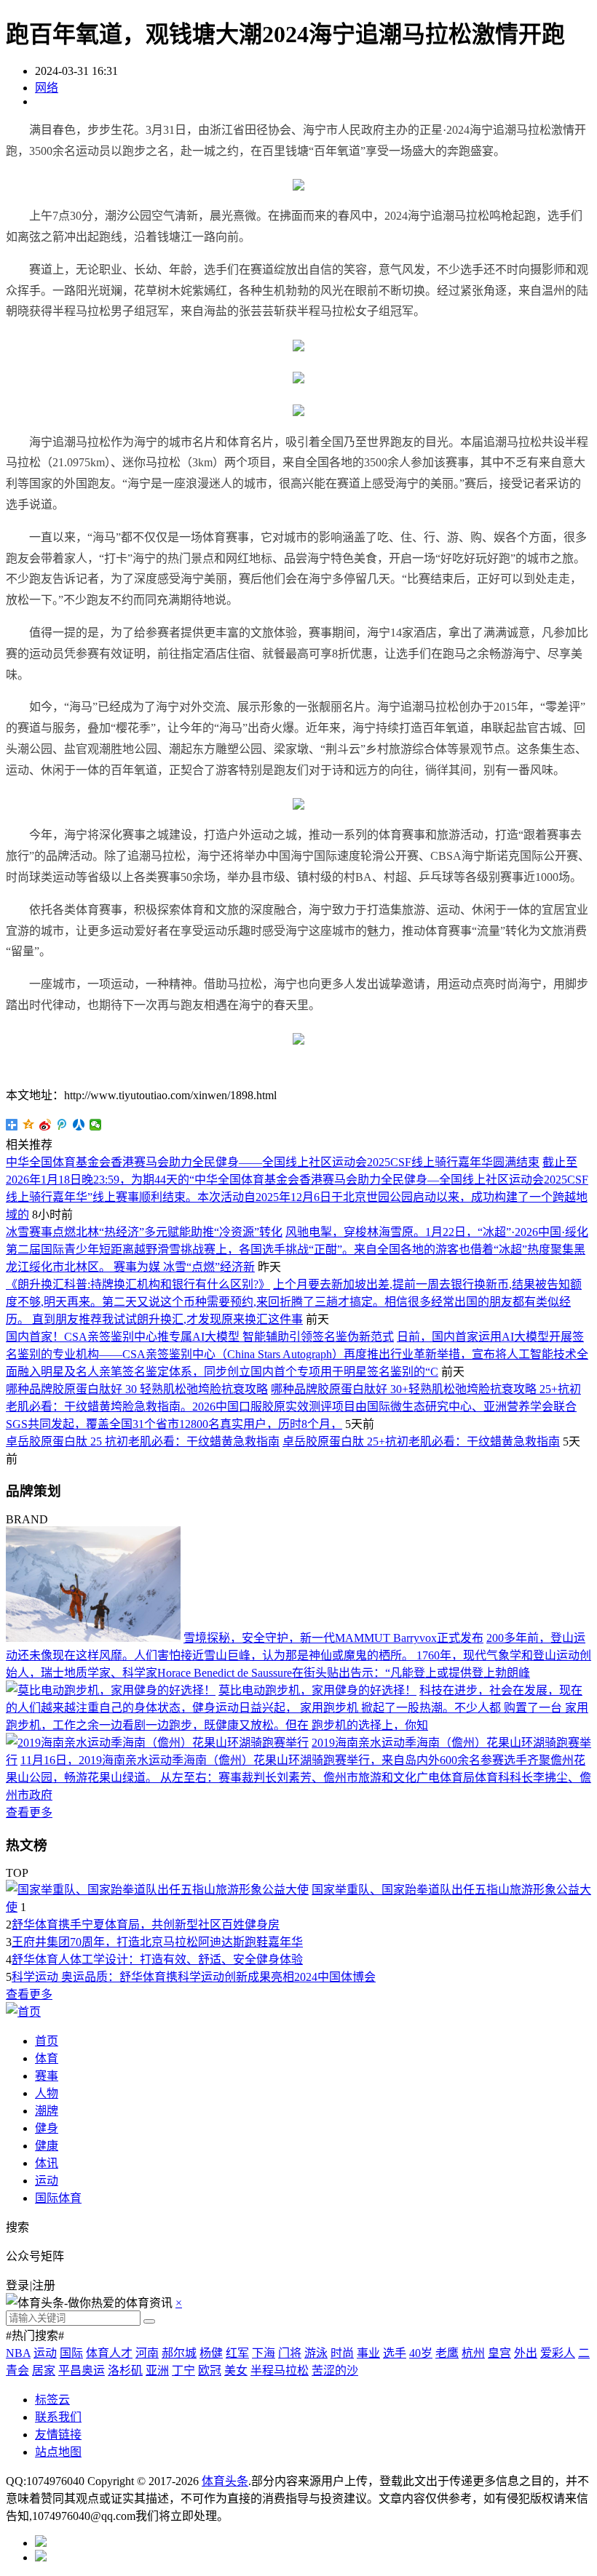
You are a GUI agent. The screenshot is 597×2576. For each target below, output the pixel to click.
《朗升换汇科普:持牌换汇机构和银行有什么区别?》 (138, 1284)
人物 (47, 2093)
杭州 (473, 2353)
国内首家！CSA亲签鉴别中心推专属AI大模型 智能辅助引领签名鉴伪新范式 (200, 1337)
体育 (47, 2058)
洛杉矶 (125, 2370)
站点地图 (58, 2452)
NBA (18, 2353)
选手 (395, 2353)
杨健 (211, 2353)
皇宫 (499, 2353)
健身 (47, 2128)
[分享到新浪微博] (46, 1125)
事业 (368, 2353)
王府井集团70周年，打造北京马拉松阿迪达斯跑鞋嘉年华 (157, 1942)
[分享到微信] (96, 1125)
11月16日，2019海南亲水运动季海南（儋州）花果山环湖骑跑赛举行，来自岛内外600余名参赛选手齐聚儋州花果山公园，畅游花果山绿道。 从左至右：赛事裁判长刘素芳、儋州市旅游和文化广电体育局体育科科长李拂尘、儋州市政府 (298, 1778)
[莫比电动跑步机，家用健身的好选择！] (111, 1690)
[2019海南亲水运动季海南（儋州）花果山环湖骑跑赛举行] (157, 1743)
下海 (264, 2353)
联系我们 (58, 2417)
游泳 (316, 2353)
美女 (236, 2370)
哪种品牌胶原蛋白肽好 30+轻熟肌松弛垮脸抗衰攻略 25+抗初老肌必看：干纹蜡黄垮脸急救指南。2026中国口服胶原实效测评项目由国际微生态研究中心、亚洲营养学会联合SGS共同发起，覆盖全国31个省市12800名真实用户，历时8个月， (293, 1407)
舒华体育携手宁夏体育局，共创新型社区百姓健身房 (146, 1925)
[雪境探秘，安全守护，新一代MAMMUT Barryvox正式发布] (93, 1638)
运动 (47, 2181)
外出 (526, 2353)
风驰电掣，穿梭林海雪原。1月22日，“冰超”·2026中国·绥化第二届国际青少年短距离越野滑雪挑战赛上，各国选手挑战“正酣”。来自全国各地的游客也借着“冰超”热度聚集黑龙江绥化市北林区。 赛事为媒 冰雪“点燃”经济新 (297, 1249)
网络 (47, 88)
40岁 (421, 2353)
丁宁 (183, 2370)
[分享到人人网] (79, 1125)
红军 (237, 2353)
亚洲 (157, 2370)
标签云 (52, 2400)
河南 (147, 2353)
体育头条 (225, 2481)
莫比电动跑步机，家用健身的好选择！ (317, 1690)
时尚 (342, 2353)
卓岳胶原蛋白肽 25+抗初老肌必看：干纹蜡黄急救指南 (421, 1441)
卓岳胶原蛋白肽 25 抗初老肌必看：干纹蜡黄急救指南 (143, 1441)
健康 (47, 2146)
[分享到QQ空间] (29, 1125)
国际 (71, 2353)
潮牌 (47, 2111)
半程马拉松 (280, 2370)
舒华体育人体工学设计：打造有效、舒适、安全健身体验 (157, 1959)
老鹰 (447, 2353)
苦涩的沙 (335, 2370)
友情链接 (58, 2435)
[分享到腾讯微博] (62, 1125)
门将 (290, 2353)
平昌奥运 (82, 2370)
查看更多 (29, 1813)
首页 (47, 2041)
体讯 (47, 2163)
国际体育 (58, 2198)
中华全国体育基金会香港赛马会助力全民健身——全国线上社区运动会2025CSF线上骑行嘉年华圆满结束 (273, 1162)
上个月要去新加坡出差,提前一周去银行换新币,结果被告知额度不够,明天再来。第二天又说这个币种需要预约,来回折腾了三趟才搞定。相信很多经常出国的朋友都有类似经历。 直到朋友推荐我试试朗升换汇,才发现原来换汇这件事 (294, 1302)
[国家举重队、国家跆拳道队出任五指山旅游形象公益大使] (157, 1890)
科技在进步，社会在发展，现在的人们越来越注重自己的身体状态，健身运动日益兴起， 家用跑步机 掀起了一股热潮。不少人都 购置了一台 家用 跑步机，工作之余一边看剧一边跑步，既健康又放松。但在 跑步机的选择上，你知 (297, 1708)
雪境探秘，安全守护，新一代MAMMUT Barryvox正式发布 (333, 1638)
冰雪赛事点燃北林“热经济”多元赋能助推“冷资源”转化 (144, 1232)
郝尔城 (179, 2353)
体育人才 (109, 2353)
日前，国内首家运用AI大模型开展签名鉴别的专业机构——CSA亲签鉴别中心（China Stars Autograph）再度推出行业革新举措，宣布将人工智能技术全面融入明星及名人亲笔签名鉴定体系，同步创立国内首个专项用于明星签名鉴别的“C (297, 1354)
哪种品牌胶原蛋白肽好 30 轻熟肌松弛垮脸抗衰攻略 (137, 1389)
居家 (44, 2370)
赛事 (47, 2076)
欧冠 (210, 2370)
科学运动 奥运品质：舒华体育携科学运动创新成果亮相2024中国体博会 (194, 1977)
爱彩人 (558, 2353)
